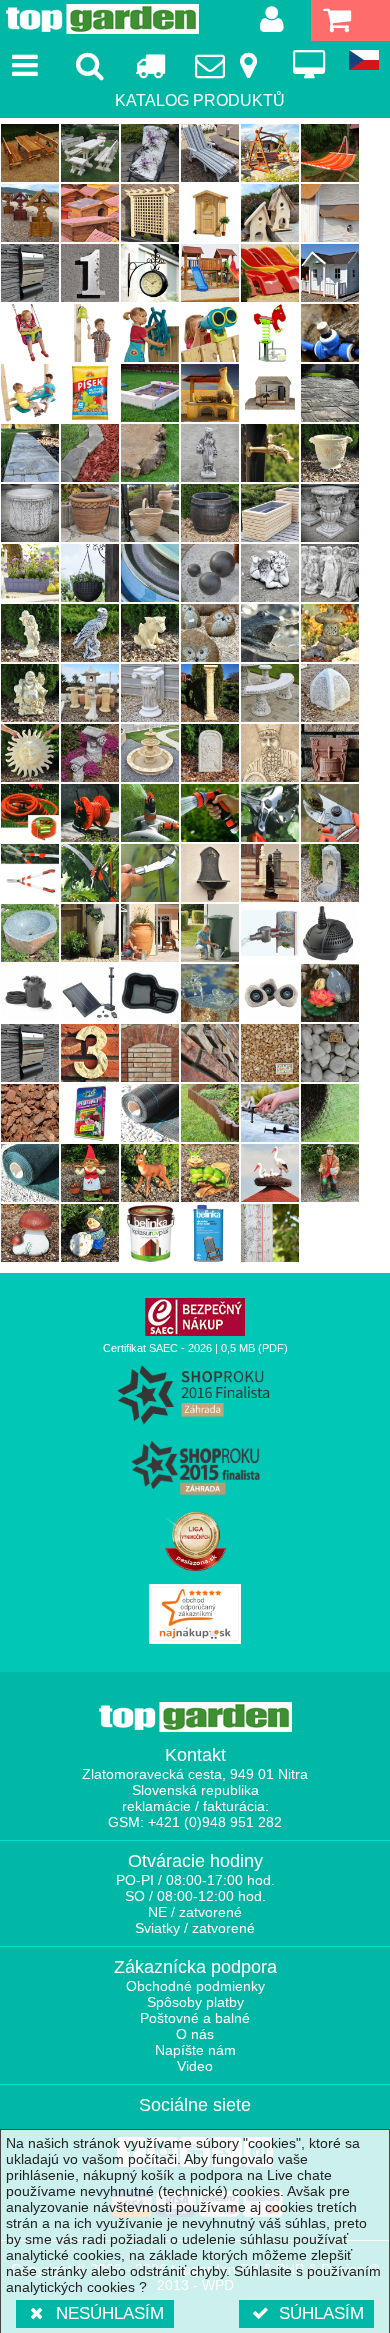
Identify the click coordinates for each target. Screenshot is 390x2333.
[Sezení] (270, 693)
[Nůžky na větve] (270, 813)
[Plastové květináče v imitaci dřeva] (210, 513)
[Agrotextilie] (150, 1113)
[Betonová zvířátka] (90, 633)
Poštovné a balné (195, 2018)
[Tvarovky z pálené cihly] (210, 1053)
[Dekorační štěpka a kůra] (30, 1113)
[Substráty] (90, 1113)
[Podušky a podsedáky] (150, 153)
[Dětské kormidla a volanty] (150, 333)
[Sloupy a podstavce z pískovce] (210, 693)
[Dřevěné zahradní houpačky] (270, 153)
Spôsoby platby (195, 2002)
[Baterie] (270, 453)
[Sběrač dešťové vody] (270, 933)
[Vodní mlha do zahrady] (330, 333)
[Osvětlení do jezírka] (270, 993)
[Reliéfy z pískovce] (210, 753)
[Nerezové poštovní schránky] (30, 273)
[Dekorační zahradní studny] (90, 753)
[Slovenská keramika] (150, 513)
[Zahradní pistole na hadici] (210, 813)
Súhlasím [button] (321, 2313)
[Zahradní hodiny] (150, 273)
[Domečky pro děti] (330, 273)
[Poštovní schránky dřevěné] (330, 213)
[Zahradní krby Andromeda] (210, 393)
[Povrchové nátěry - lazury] (150, 1233)
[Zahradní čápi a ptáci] (270, 1173)
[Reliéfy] (270, 753)
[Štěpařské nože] (150, 873)
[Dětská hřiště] (210, 273)
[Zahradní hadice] (30, 813)
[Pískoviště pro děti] (150, 393)
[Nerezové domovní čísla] (90, 273)
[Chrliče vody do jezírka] (210, 993)
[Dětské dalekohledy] (210, 333)
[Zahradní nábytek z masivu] (90, 153)
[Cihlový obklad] (150, 1053)
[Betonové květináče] (30, 513)
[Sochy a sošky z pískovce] (30, 633)
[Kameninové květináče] (90, 513)
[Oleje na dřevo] (210, 1233)
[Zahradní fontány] (150, 753)
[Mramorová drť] (270, 1053)
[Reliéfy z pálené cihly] (330, 753)
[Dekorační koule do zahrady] (210, 573)
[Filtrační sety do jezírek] (30, 993)
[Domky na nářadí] (210, 213)
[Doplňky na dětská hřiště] (90, 333)
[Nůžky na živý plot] (30, 873)
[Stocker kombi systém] (90, 873)
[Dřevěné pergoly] (150, 213)
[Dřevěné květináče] (270, 513)
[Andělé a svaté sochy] (270, 573)
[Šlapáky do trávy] (150, 453)
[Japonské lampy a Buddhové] (30, 693)
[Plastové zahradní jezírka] (150, 993)
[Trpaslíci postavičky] (90, 1173)
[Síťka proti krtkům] (330, 1113)
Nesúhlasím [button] (110, 2313)
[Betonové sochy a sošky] (330, 573)
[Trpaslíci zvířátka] (150, 1173)
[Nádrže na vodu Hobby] (210, 933)
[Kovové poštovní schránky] (30, 1053)
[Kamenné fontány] (270, 633)
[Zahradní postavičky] (330, 1173)
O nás (195, 2034)
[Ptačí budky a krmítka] (270, 213)
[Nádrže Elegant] (90, 933)
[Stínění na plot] (30, 1173)
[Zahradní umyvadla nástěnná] (210, 873)
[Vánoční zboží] (90, 1233)
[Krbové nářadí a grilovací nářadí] (270, 393)
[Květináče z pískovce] (330, 453)
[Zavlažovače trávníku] (150, 813)
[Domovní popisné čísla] (90, 1053)
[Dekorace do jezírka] (330, 993)
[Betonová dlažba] (330, 393)
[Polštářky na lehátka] (210, 153)
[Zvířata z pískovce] (150, 633)
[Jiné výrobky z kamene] (330, 633)
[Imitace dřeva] (30, 453)
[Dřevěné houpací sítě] (330, 153)
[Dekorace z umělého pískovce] (30, 753)
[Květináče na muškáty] (30, 573)
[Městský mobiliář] (330, 693)
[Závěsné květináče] (90, 573)
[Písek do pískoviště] (90, 393)
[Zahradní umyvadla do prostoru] (270, 873)
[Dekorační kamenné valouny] (330, 1053)
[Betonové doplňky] (210, 453)
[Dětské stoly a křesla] (30, 393)
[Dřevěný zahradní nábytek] (30, 153)
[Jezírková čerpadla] (330, 933)
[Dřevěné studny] (30, 213)
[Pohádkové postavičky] (210, 1173)
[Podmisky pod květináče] (150, 573)
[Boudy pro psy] (90, 213)
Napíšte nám (195, 2050)
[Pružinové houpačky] (270, 333)
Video (195, 2066)
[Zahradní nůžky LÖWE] (330, 813)
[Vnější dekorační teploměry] (270, 1233)
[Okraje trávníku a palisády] (90, 453)
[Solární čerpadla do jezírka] (90, 993)
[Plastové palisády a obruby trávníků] (210, 1113)
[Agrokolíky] (270, 1113)
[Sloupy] (150, 693)
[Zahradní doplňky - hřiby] (30, 1233)
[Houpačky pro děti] (30, 333)
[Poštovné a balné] (150, 65)
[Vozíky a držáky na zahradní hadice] (90, 813)
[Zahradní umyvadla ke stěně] (330, 873)
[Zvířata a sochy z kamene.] (210, 633)
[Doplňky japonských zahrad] (90, 693)
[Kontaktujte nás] (229, 65)
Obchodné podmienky (195, 1986)
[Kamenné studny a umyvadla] (30, 933)
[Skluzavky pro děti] (270, 273)
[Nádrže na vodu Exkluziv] (150, 933)
